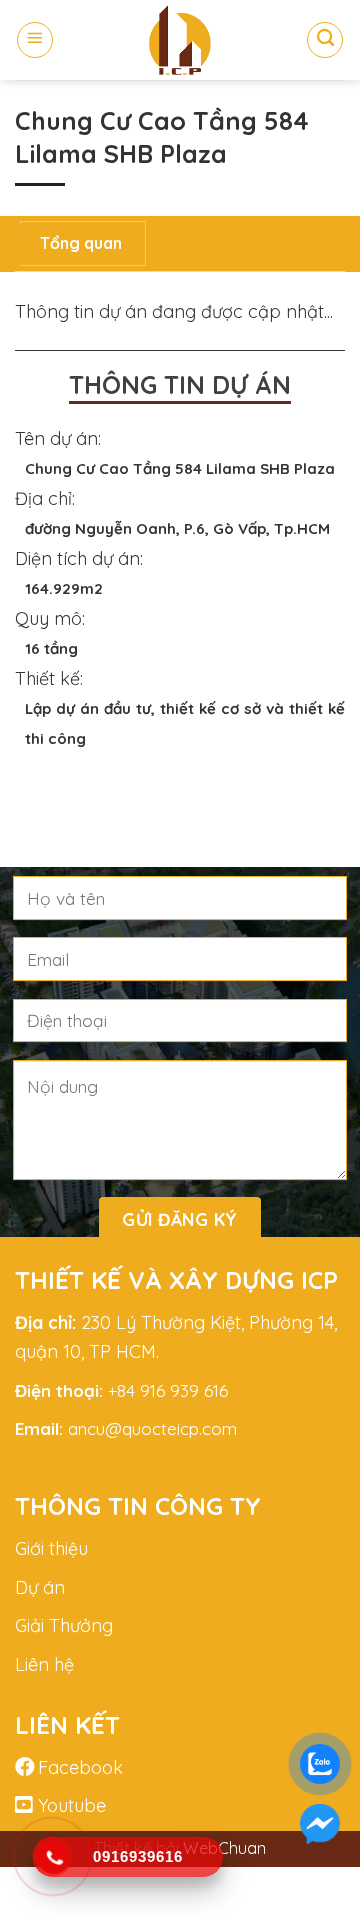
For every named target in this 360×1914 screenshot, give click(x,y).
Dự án (40, 1587)
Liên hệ (44, 1664)
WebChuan (224, 1848)
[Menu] (35, 40)
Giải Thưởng (64, 1625)
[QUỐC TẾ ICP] (180, 40)
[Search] (325, 40)
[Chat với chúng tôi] (320, 1824)
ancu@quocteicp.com (152, 1428)
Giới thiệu (51, 1548)
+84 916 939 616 (165, 1390)
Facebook (80, 1767)
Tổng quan (81, 243)
